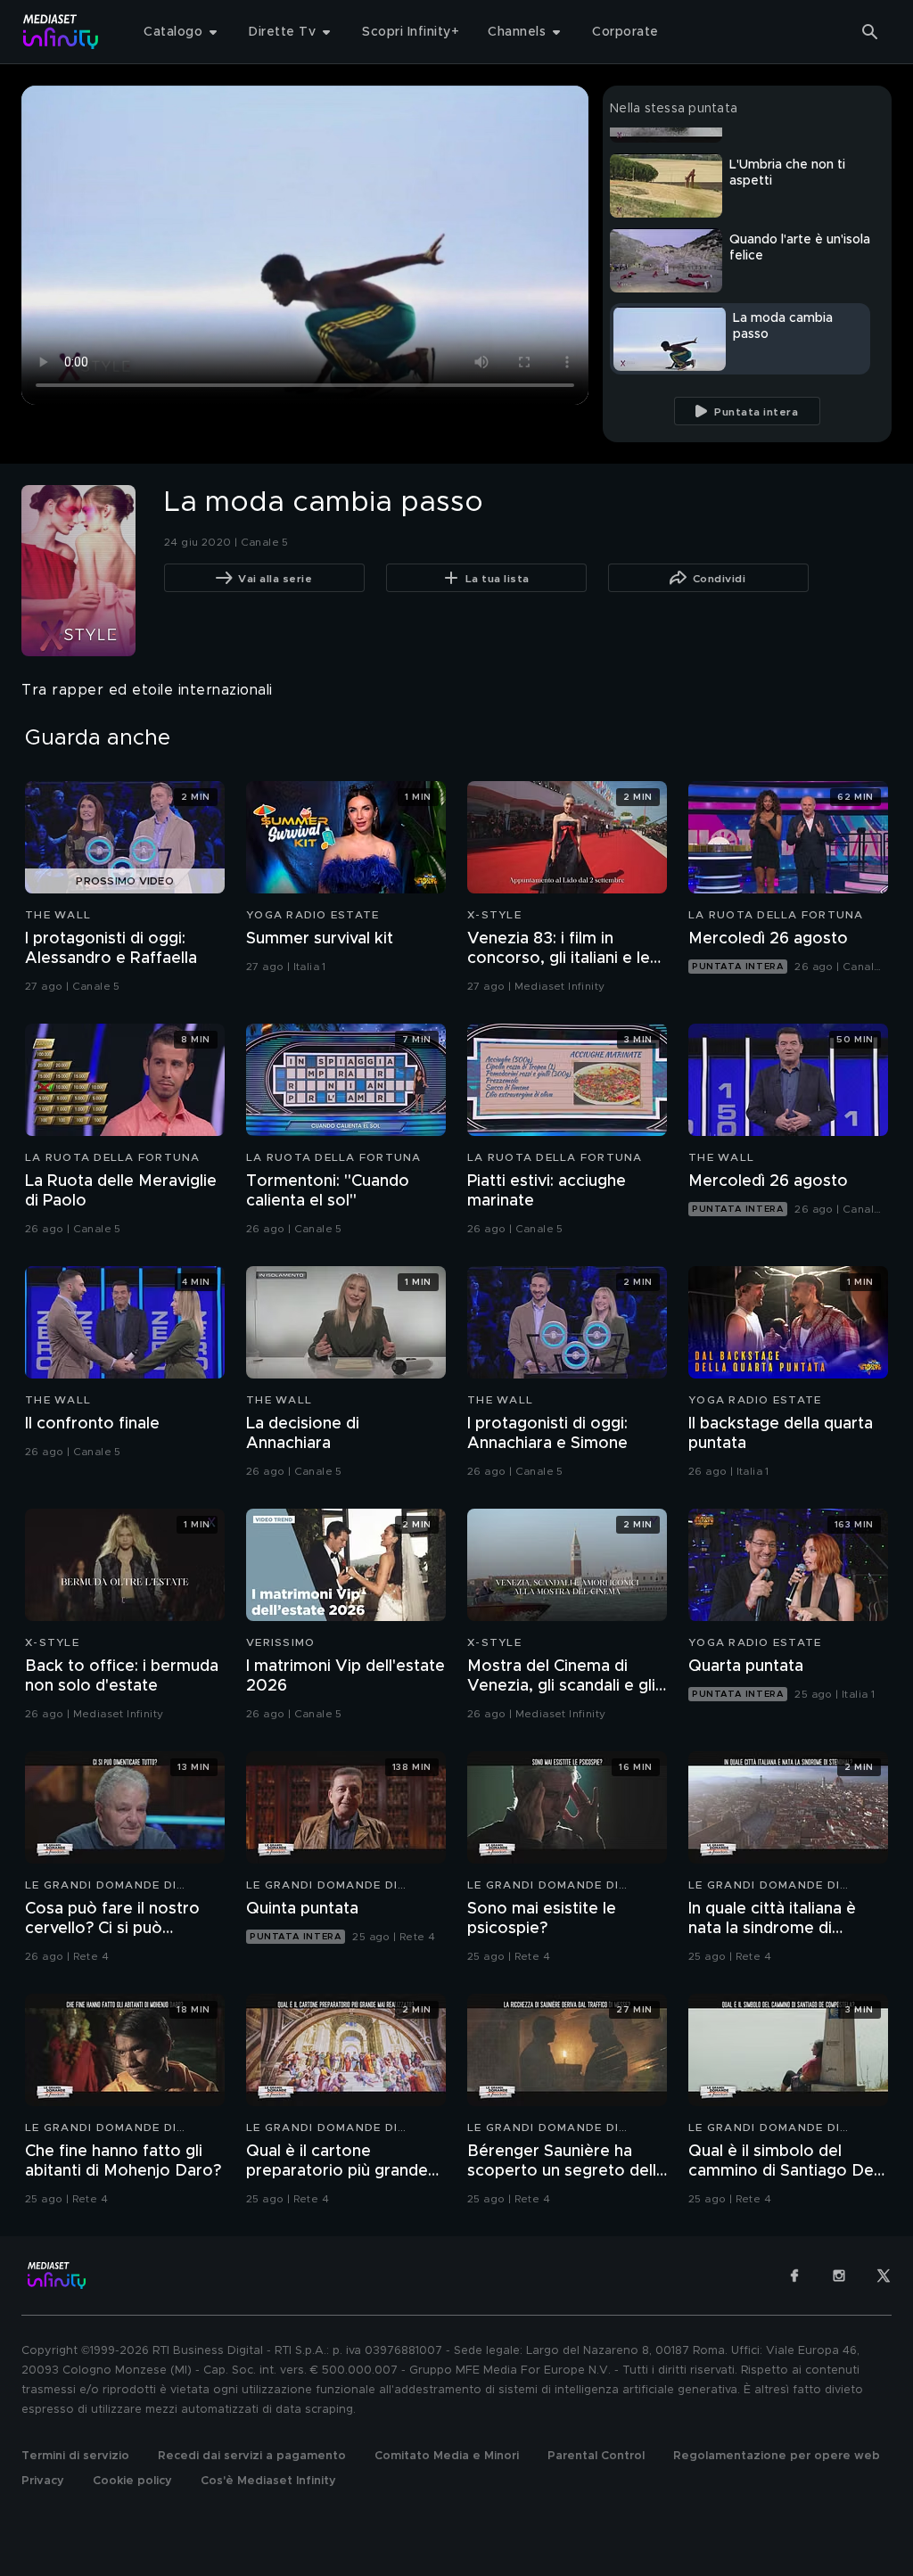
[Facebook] (794, 2276)
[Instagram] (839, 2276)
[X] (884, 2276)
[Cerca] (870, 32)
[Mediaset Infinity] (61, 32)
